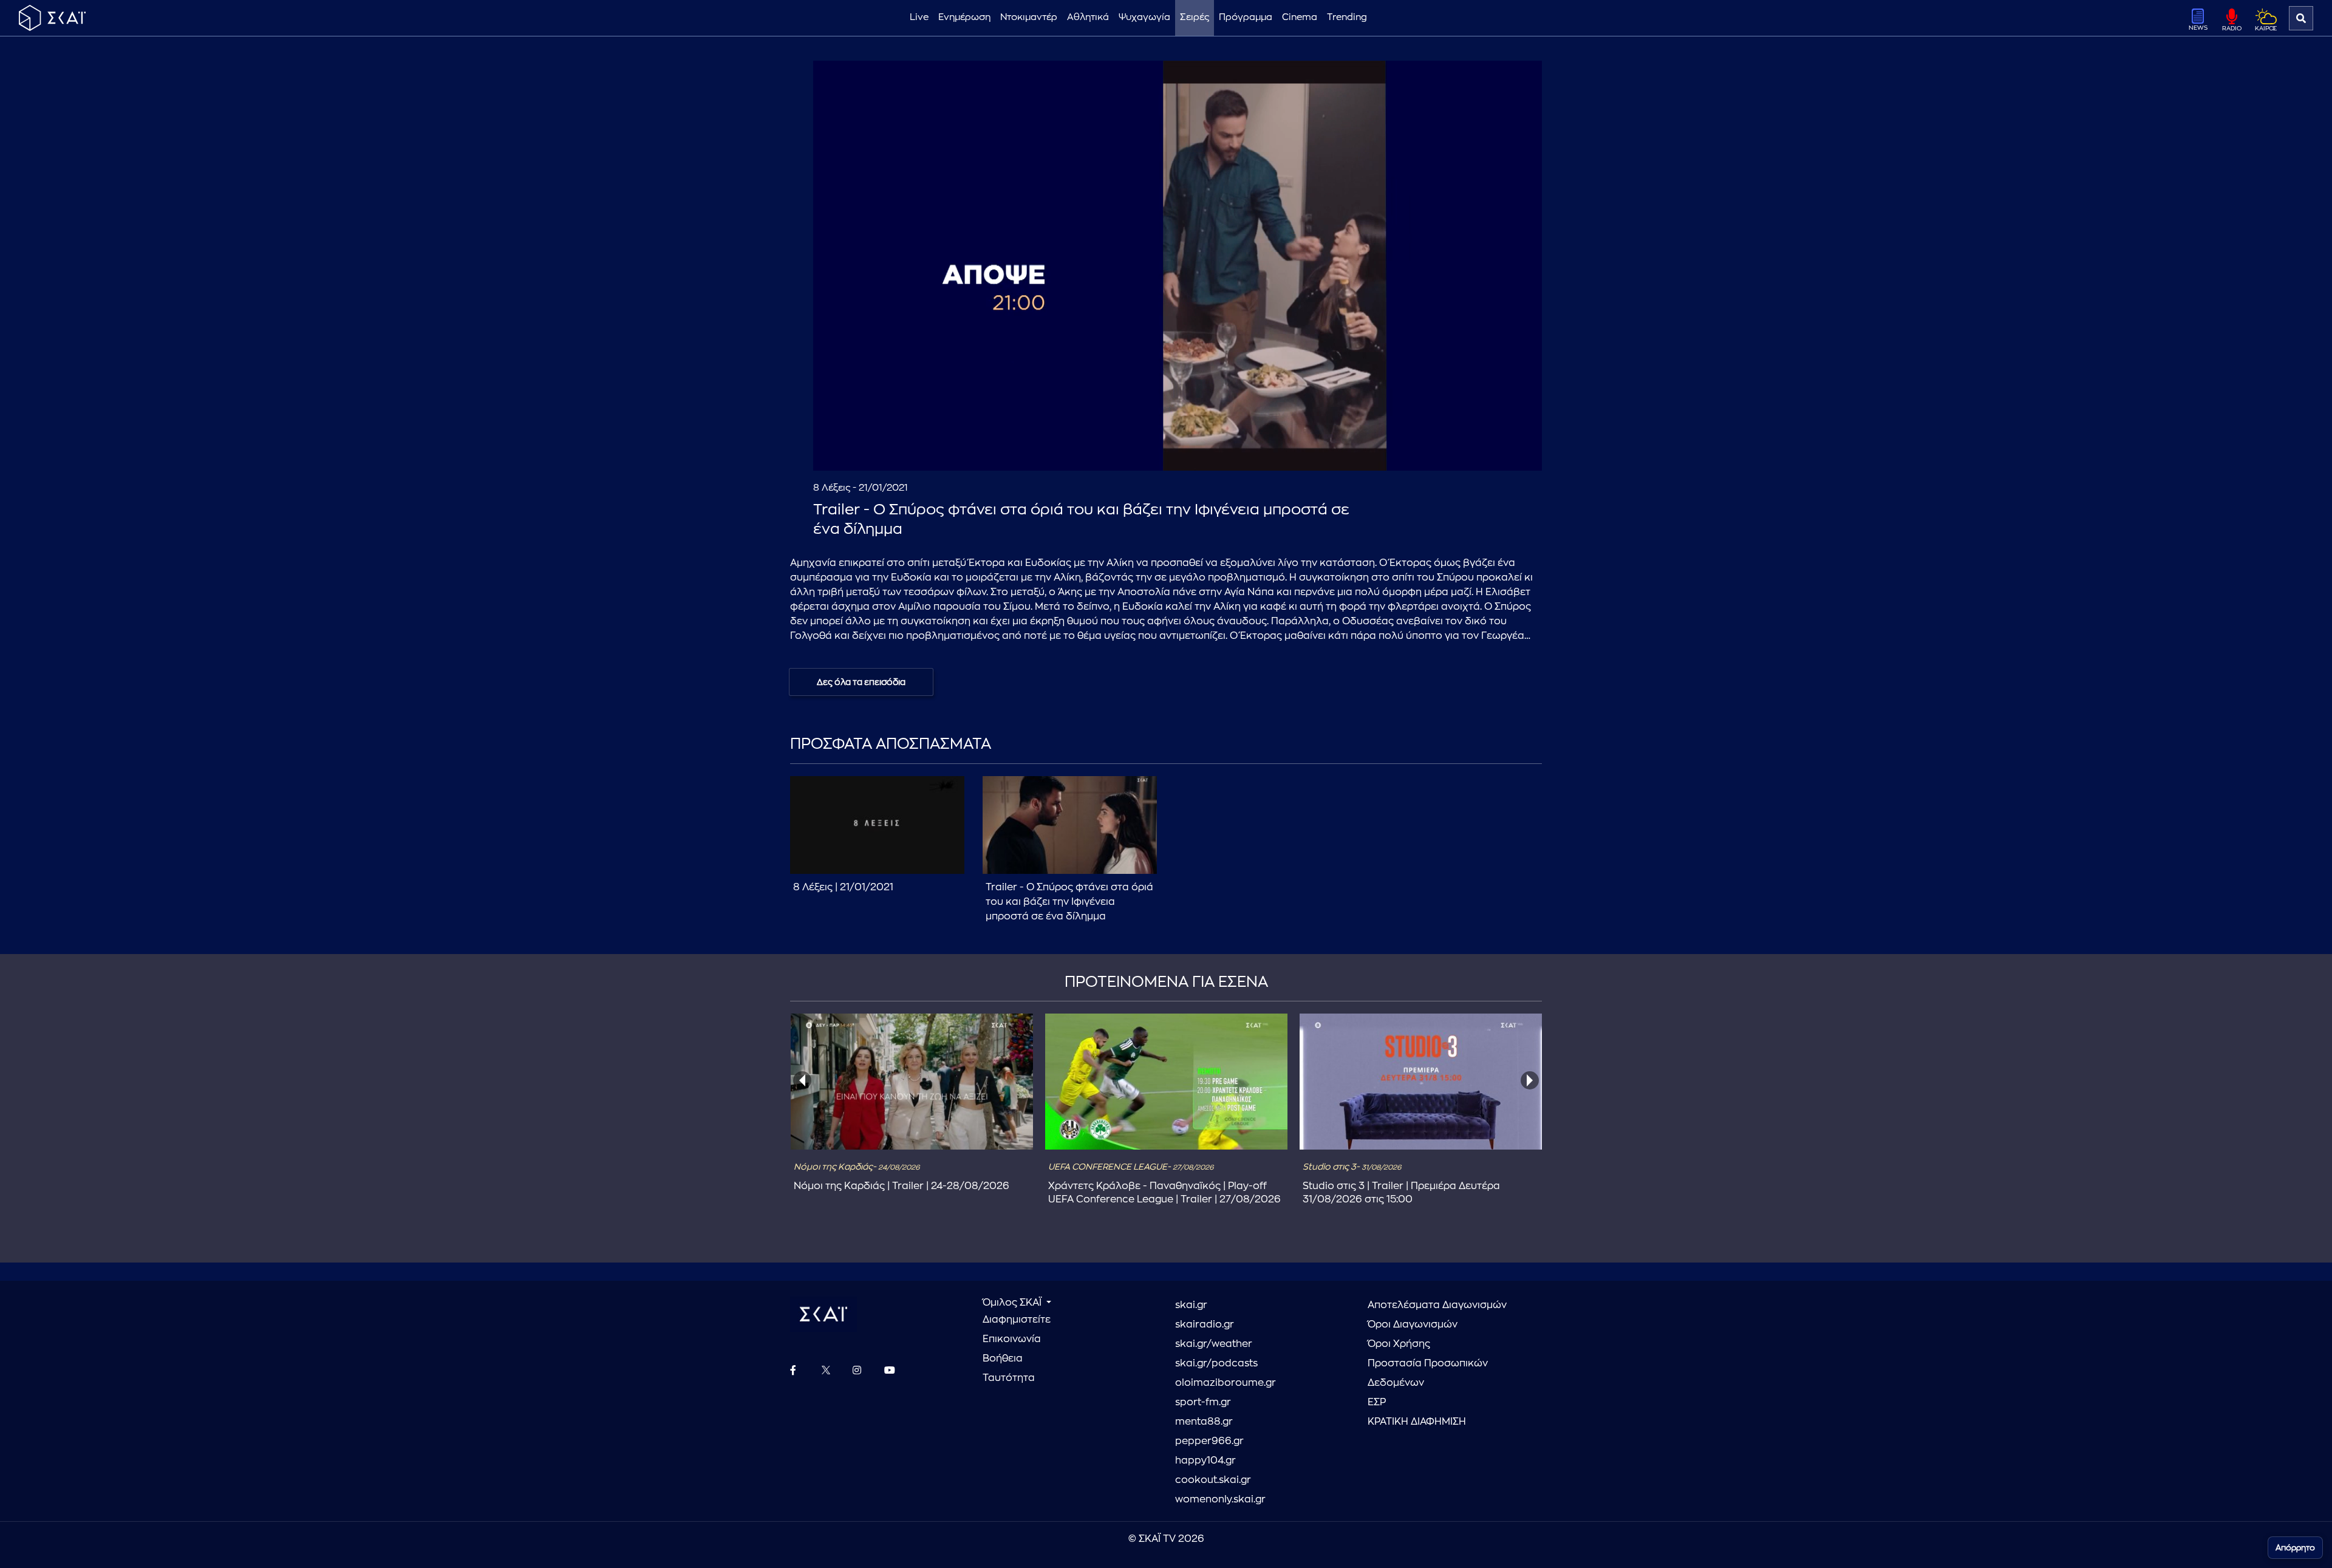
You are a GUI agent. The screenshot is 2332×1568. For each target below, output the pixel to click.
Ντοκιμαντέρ (1029, 17)
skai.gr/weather (1214, 1344)
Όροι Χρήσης (1399, 1344)
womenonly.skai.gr (1220, 1499)
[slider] (1178, 432)
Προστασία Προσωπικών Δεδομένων (1428, 1373)
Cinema (1300, 17)
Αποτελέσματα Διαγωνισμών (1437, 1305)
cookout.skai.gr (1213, 1480)
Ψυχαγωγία (1144, 17)
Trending (1347, 17)
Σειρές (1195, 17)
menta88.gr (1204, 1422)
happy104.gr (1205, 1461)
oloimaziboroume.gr (1226, 1383)
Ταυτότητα (1009, 1378)
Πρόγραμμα (1246, 17)
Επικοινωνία (1012, 1339)
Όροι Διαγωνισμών (1413, 1324)
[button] (1180, 268)
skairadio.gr (1205, 1324)
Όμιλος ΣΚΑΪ (1013, 1303)
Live (919, 17)
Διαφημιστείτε (1017, 1320)
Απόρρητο (2295, 1548)
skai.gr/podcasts (1216, 1363)
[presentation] (802, 1080)
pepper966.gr (1209, 1441)
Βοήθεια (1003, 1358)
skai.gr (1191, 1305)
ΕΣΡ (1377, 1402)
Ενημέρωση (964, 17)
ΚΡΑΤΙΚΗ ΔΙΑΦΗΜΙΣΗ (1417, 1422)
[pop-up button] (1503, 451)
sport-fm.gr (1203, 1402)
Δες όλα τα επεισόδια (861, 682)
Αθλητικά (1088, 17)
